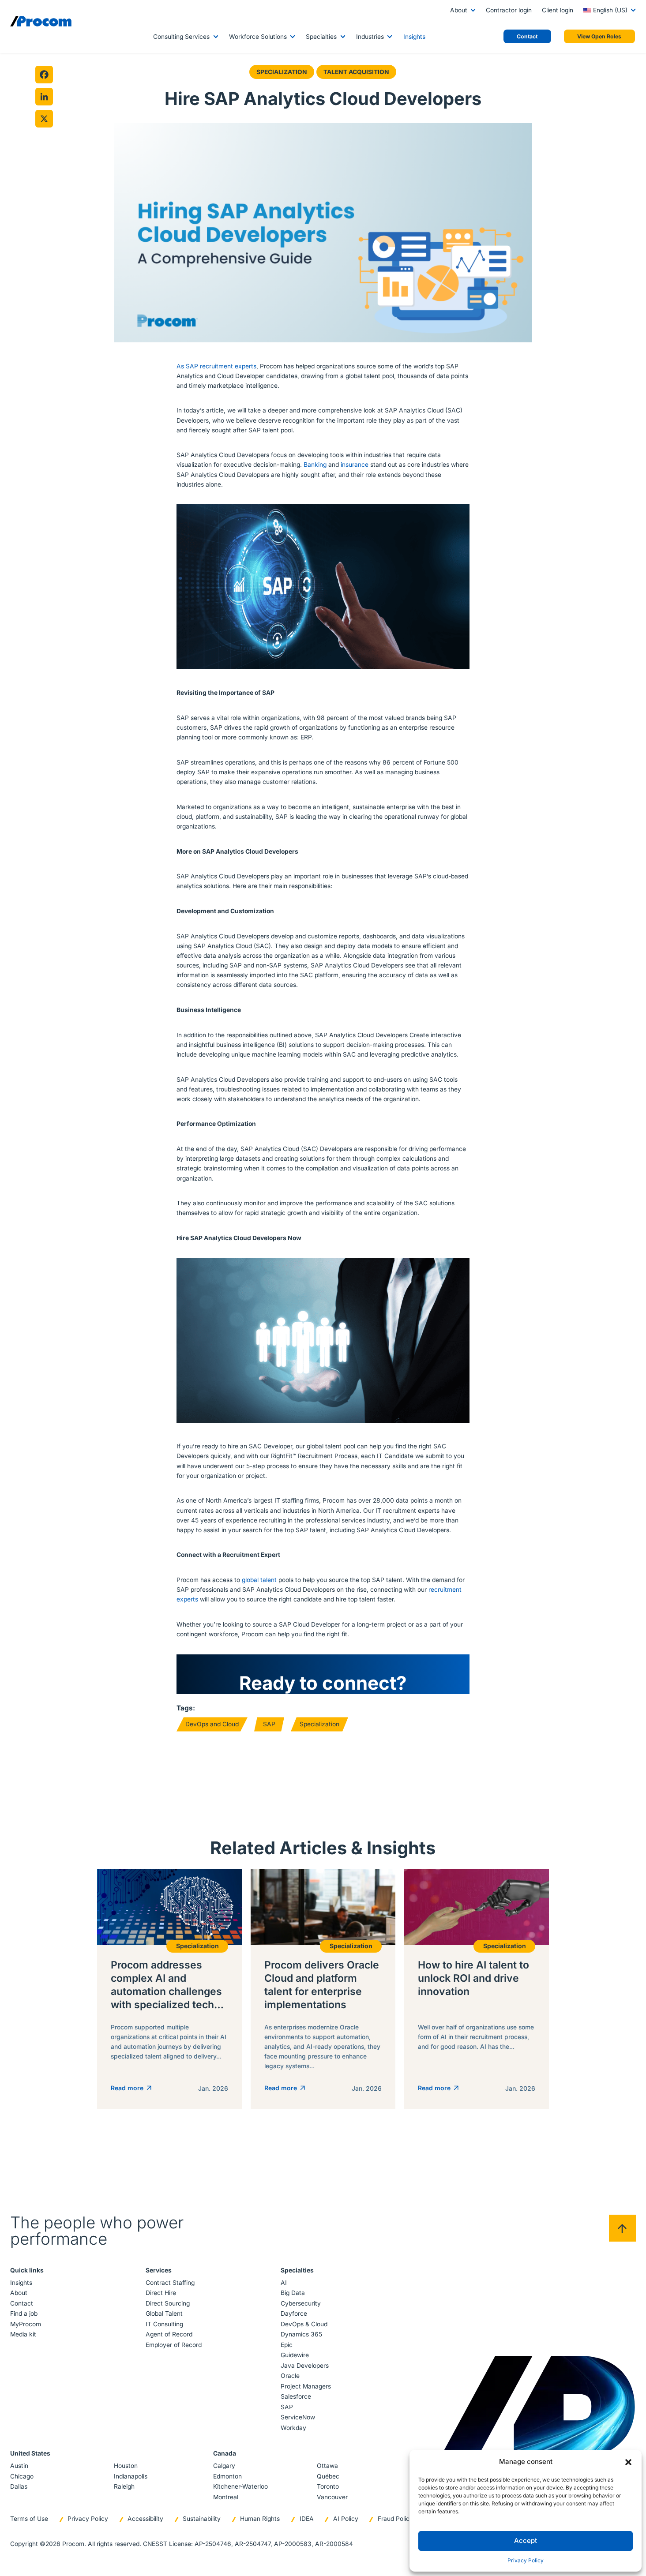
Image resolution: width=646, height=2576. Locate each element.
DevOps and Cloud (212, 1724)
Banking (315, 465)
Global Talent (164, 2314)
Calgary (224, 2466)
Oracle (290, 2376)
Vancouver (332, 2497)
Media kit (23, 2334)
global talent (259, 1580)
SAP (269, 1724)
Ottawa (327, 2466)
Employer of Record (174, 2345)
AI (284, 2283)
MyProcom (26, 2324)
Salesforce (296, 2396)
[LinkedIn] (44, 97)
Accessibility (145, 2519)
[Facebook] (44, 75)
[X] (44, 119)
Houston (126, 2466)
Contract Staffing (170, 2283)
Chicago (22, 2476)
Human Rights (260, 2519)
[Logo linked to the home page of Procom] (41, 21)
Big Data (293, 2293)
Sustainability (202, 2519)
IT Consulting (164, 2324)
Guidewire (295, 2355)
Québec (328, 2476)
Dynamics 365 (301, 2334)
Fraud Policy (395, 2519)
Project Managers (306, 2386)
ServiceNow (298, 2417)
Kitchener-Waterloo (240, 2486)
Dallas (19, 2486)
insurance (355, 465)
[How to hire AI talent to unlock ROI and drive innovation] (477, 1989)
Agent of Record (169, 2334)
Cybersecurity (301, 2303)
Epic (287, 2345)
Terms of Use (29, 2519)
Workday (293, 2428)
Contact (22, 2303)
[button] (628, 2462)
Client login (558, 10)
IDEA (307, 2519)
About (459, 10)
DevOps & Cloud (304, 2324)
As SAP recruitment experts (216, 366)
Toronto (328, 2486)
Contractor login (509, 10)
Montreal (226, 2497)
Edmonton (227, 2476)
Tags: (186, 1708)
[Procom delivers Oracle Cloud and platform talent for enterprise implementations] (323, 1989)
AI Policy (346, 2519)
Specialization (282, 72)
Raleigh (124, 2486)
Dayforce (294, 2314)
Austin (19, 2466)
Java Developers (305, 2366)
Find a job (24, 2314)
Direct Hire (161, 2293)
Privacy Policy (526, 2560)
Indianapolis (131, 2476)
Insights (414, 37)
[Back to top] (622, 2228)
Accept (526, 2540)
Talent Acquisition (356, 72)
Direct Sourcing (168, 2303)
